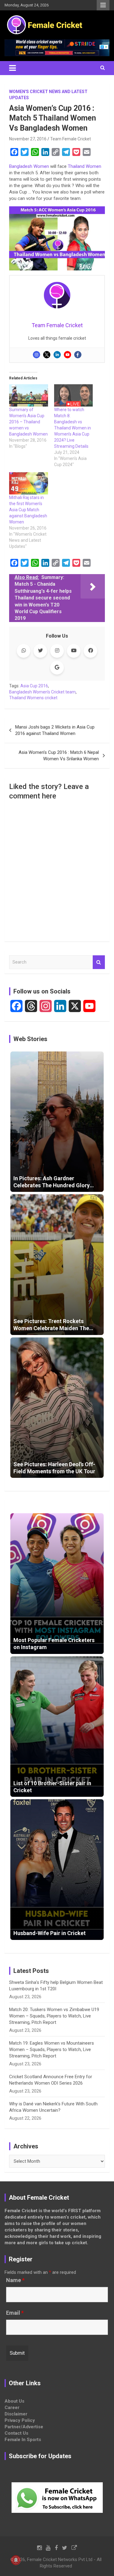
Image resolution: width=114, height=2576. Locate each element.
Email (15, 2313)
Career (12, 2408)
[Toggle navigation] (12, 68)
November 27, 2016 (28, 139)
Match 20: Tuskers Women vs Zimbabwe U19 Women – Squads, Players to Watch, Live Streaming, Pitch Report (54, 2016)
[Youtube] (67, 355)
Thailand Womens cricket (33, 698)
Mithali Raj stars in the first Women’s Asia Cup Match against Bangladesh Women (28, 510)
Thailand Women (85, 166)
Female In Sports (23, 2440)
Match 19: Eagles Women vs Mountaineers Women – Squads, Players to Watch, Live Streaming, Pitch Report (52, 2050)
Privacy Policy (20, 2420)
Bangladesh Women (29, 166)
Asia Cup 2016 (34, 686)
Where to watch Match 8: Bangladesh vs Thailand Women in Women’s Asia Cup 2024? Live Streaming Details (73, 428)
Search (99, 962)
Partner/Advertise (24, 2427)
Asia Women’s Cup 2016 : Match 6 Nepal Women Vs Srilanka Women (59, 756)
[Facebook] (78, 355)
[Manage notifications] (16, 2560)
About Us (14, 2401)
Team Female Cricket (71, 139)
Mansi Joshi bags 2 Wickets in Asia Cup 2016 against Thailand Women (55, 730)
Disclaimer (16, 2414)
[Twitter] (47, 355)
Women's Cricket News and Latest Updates (48, 95)
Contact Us (16, 2433)
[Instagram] (36, 355)
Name (15, 2280)
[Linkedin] (57, 355)
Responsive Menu (103, 5)
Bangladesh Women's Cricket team (42, 692)
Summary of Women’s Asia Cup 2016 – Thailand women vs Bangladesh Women (28, 422)
